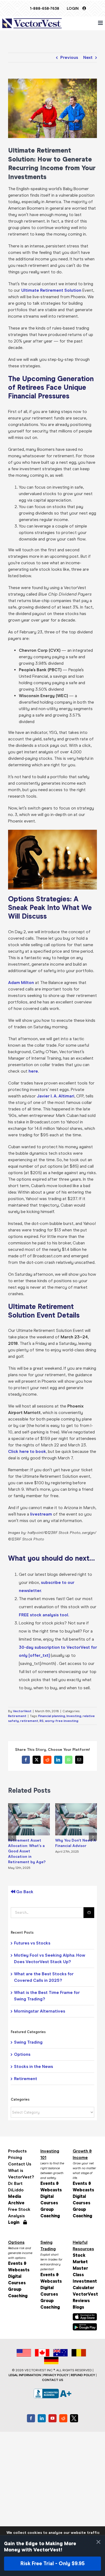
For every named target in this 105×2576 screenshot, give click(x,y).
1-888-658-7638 (45, 9)
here (33, 1071)
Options (22, 2054)
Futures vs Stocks (32, 1943)
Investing (74, 1716)
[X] (74, 2418)
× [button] (98, 2542)
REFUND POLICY (83, 2375)
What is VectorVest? (20, 2174)
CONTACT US (53, 2380)
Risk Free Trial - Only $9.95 (52, 2563)
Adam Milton (21, 983)
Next (88, 57)
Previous (69, 57)
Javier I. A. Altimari (56, 1096)
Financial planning (52, 1716)
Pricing (15, 2157)
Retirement (17, 1716)
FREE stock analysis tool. (44, 1615)
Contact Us (20, 2164)
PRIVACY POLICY (56, 2375)
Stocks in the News (34, 2066)
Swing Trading (28, 2042)
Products (17, 2151)
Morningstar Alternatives (40, 2011)
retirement (29, 1721)
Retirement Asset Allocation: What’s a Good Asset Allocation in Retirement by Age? (27, 1851)
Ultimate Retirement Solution (51, 290)
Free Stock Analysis (19, 2213)
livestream (41, 1514)
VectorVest (22, 1711)
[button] (12, 1837)
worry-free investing (62, 1721)
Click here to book (27, 1451)
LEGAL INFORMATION (25, 2375)
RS (42, 1721)
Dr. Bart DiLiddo (16, 2187)
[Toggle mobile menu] (101, 23)
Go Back (24, 1892)
